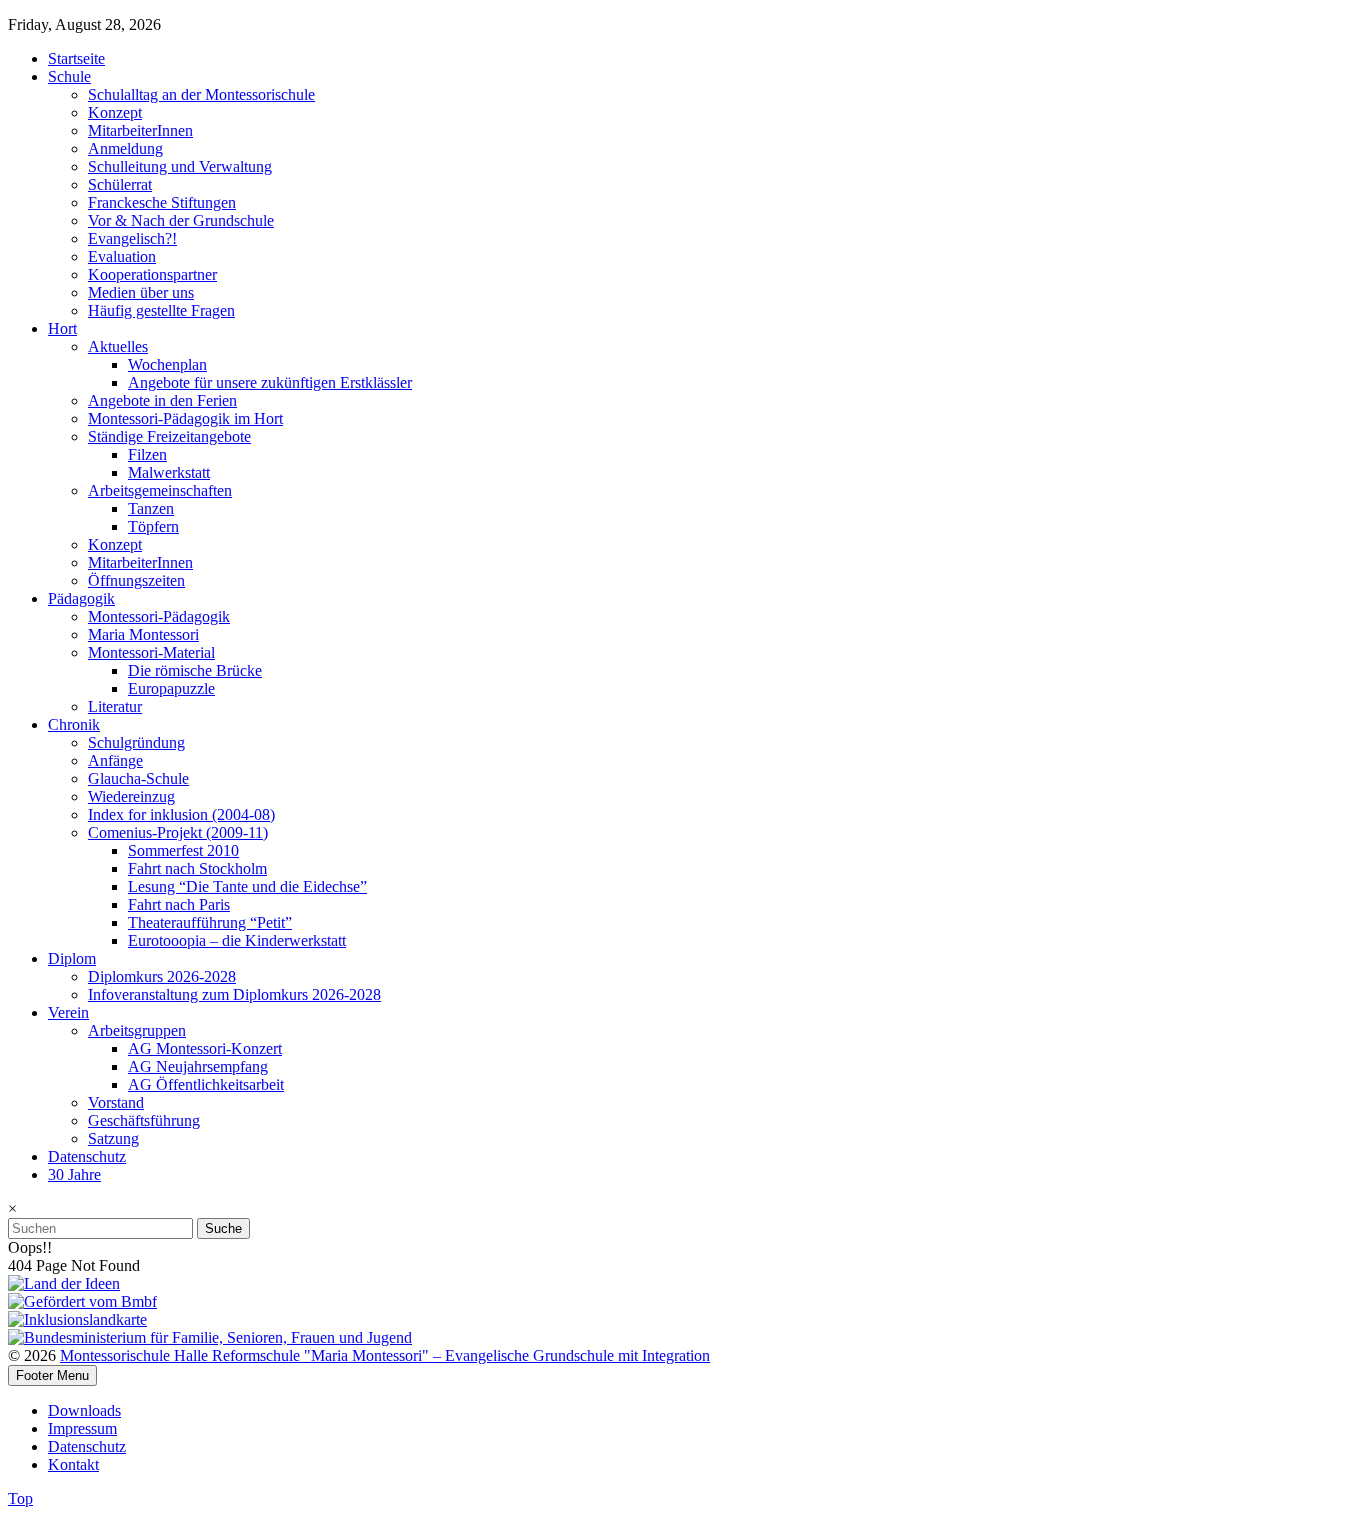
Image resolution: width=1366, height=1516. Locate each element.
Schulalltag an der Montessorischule (201, 94)
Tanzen (151, 508)
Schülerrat (120, 184)
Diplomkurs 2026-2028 (162, 976)
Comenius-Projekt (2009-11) (178, 832)
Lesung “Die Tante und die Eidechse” (247, 886)
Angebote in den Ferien (162, 400)
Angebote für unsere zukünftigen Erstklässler (270, 382)
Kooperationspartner (152, 274)
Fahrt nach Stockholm (197, 868)
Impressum (82, 1428)
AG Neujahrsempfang (198, 1066)
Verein (68, 1012)
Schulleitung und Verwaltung (180, 166)
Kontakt (73, 1464)
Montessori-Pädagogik (159, 616)
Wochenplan (167, 364)
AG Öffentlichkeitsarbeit (206, 1084)
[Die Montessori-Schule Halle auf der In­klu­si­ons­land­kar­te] (77, 1319)
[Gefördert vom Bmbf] (82, 1301)
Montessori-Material (151, 652)
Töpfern (153, 526)
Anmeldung (125, 148)
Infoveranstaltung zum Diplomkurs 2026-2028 (234, 994)
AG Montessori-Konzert (205, 1048)
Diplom (72, 958)
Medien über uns (141, 292)
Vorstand (116, 1102)
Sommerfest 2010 (183, 850)
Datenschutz (87, 1156)
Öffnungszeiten (136, 580)
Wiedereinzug (131, 796)
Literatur (115, 706)
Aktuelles (118, 346)
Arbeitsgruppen (137, 1030)
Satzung (113, 1138)
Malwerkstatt (169, 472)
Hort (62, 328)
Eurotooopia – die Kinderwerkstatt (237, 940)
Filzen (147, 454)
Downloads (84, 1410)
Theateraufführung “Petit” (210, 922)
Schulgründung (136, 742)
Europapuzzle (171, 688)
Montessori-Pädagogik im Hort (185, 418)
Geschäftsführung (144, 1120)
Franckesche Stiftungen (162, 202)
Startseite (76, 58)
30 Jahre (74, 1174)
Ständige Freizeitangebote (169, 436)
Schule (69, 76)
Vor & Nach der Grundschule (181, 220)
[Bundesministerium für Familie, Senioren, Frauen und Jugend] (210, 1337)
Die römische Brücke (195, 670)
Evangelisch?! (132, 238)
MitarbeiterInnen (140, 130)
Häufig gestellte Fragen (161, 310)
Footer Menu (52, 1375)
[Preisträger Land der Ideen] (64, 1283)
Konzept (115, 112)
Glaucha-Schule (138, 778)
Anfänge (115, 760)
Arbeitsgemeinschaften (160, 490)
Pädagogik (81, 598)
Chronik (74, 724)
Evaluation (122, 256)
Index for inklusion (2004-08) (181, 814)
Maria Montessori (143, 634)
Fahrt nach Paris (179, 904)
